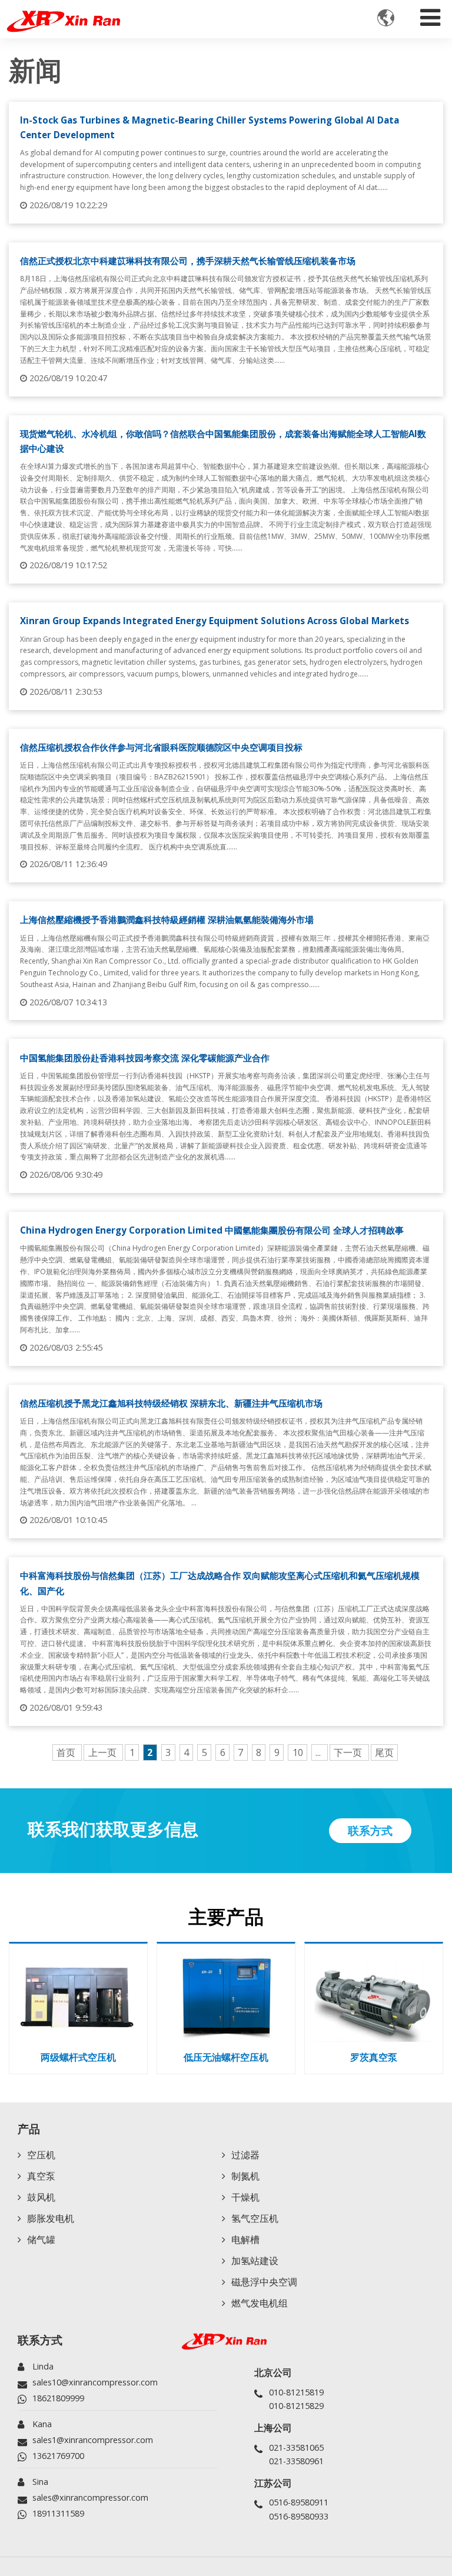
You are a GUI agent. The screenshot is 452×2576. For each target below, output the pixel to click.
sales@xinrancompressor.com (90, 2497)
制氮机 (245, 2176)
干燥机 (245, 2197)
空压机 (41, 2155)
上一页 (104, 1752)
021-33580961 (296, 2461)
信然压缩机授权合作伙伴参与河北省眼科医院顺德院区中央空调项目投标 (161, 747)
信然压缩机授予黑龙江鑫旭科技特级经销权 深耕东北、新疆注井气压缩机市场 (171, 1403)
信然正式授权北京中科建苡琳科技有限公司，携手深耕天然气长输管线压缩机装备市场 (188, 261)
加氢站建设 (255, 2261)
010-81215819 (296, 2392)
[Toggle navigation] (430, 15)
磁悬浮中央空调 (264, 2282)
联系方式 (40, 2340)
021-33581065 (296, 2447)
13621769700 (58, 2456)
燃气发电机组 (260, 2303)
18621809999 (58, 2398)
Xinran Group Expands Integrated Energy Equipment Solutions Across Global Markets (215, 621)
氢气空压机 (255, 2218)
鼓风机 (41, 2197)
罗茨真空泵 (374, 2057)
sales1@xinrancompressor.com (93, 2440)
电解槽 (245, 2240)
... (319, 1752)
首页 (67, 1752)
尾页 (384, 1752)
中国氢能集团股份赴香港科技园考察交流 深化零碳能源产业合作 (145, 1058)
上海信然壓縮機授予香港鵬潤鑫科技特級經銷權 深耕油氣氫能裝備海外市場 (167, 919)
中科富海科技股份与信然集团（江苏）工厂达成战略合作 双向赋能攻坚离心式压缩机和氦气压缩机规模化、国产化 (220, 1583)
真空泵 (41, 2176)
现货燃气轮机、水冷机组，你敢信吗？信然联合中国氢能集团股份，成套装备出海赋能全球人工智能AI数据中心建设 (223, 441)
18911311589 (58, 2513)
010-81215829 (296, 2406)
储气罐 (41, 2240)
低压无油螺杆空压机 (226, 2057)
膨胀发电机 (51, 2218)
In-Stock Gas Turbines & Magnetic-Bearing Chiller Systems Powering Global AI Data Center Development (210, 127)
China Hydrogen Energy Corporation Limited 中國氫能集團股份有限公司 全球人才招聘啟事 (212, 1230)
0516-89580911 (299, 2502)
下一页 (349, 1752)
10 (298, 1752)
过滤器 (245, 2155)
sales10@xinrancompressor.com (95, 2382)
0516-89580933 (299, 2516)
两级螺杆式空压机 (78, 2057)
